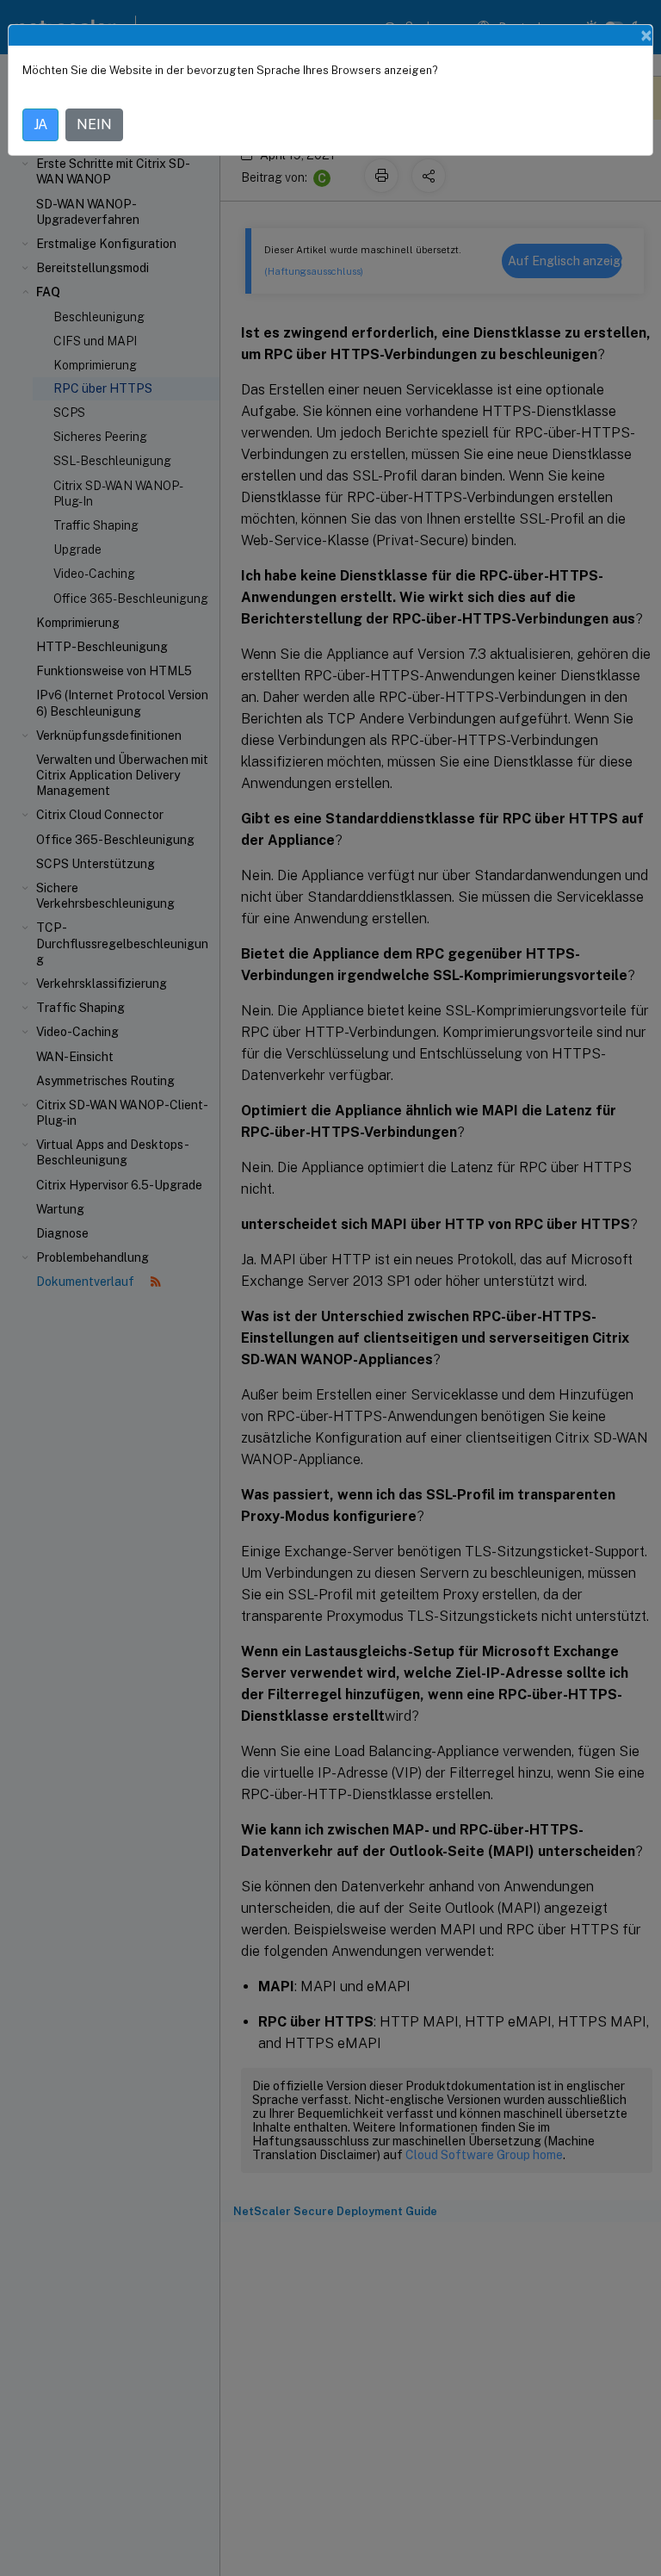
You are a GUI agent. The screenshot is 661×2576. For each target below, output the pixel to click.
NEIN (94, 124)
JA (40, 124)
